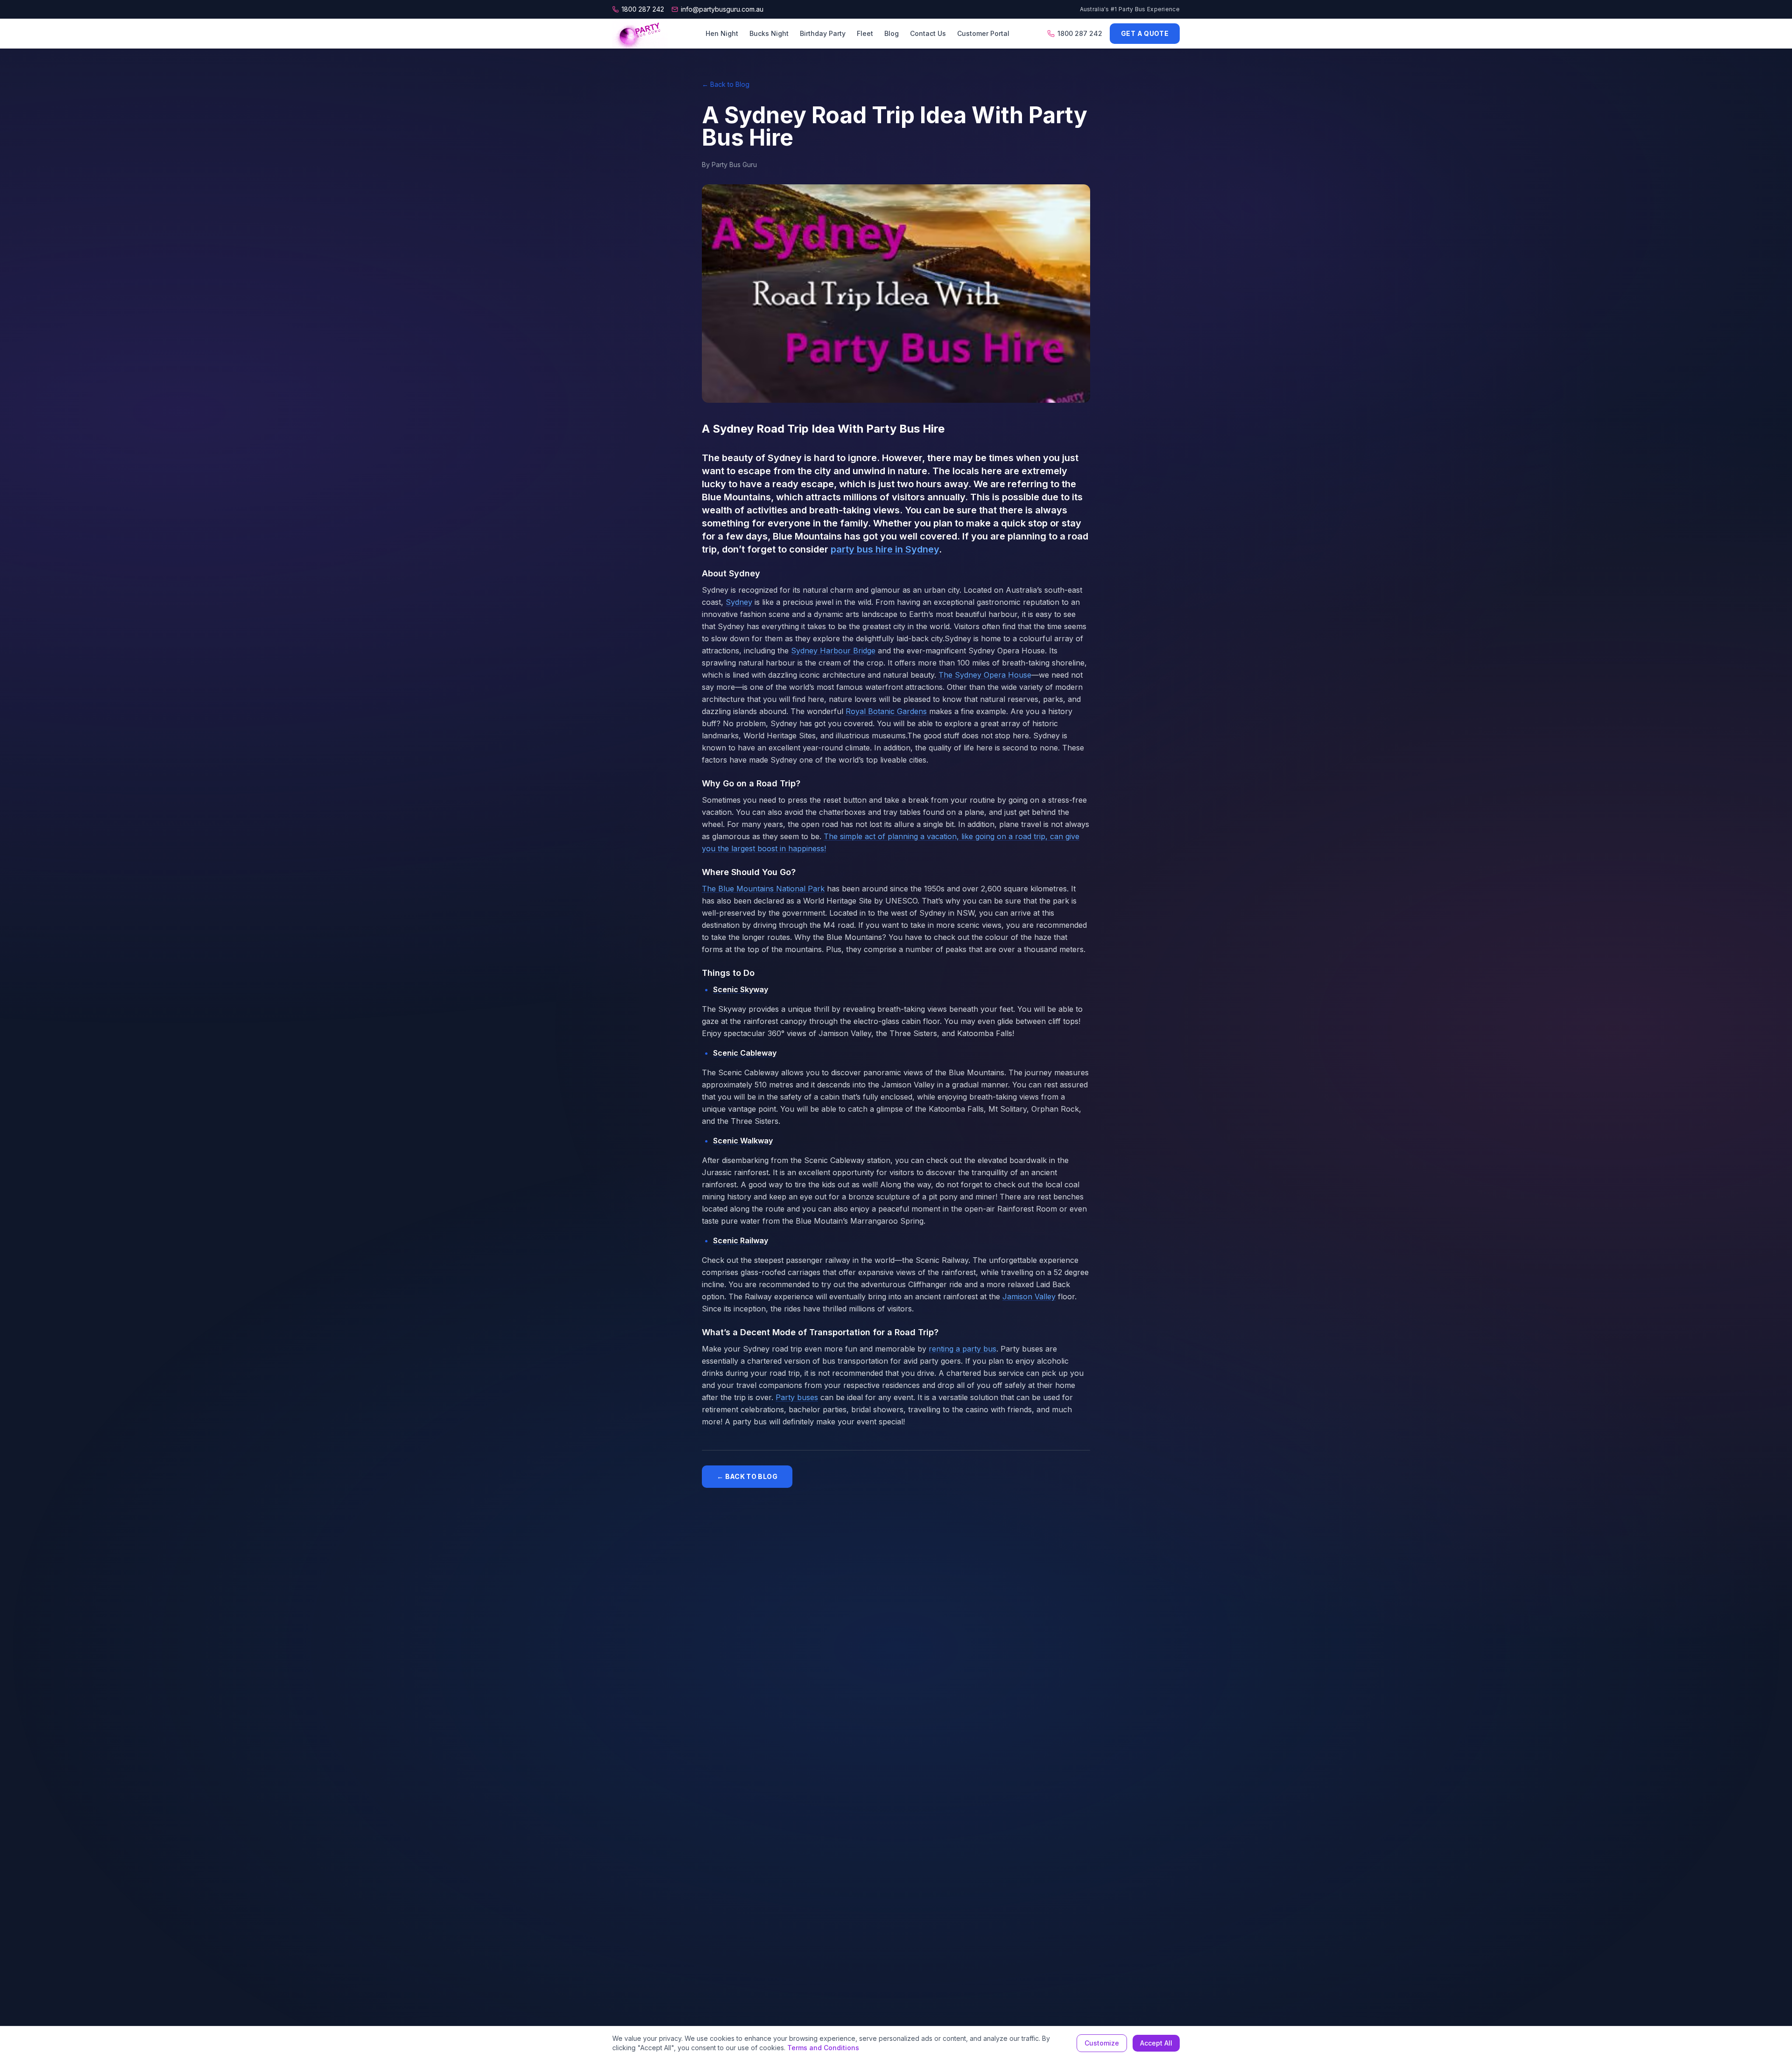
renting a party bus (962, 1349)
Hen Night (722, 33)
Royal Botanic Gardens (886, 711)
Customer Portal (983, 33)
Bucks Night (769, 33)
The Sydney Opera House (985, 675)
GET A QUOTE (1145, 33)
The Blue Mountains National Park (763, 889)
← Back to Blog (726, 84)
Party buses (797, 1397)
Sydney (739, 602)
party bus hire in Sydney (885, 549)
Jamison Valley (1029, 1296)
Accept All (1156, 2043)
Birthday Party (823, 33)
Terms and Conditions (823, 2048)
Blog (892, 33)
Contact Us (928, 33)
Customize (1102, 2043)
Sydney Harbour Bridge (833, 651)
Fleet (865, 33)
